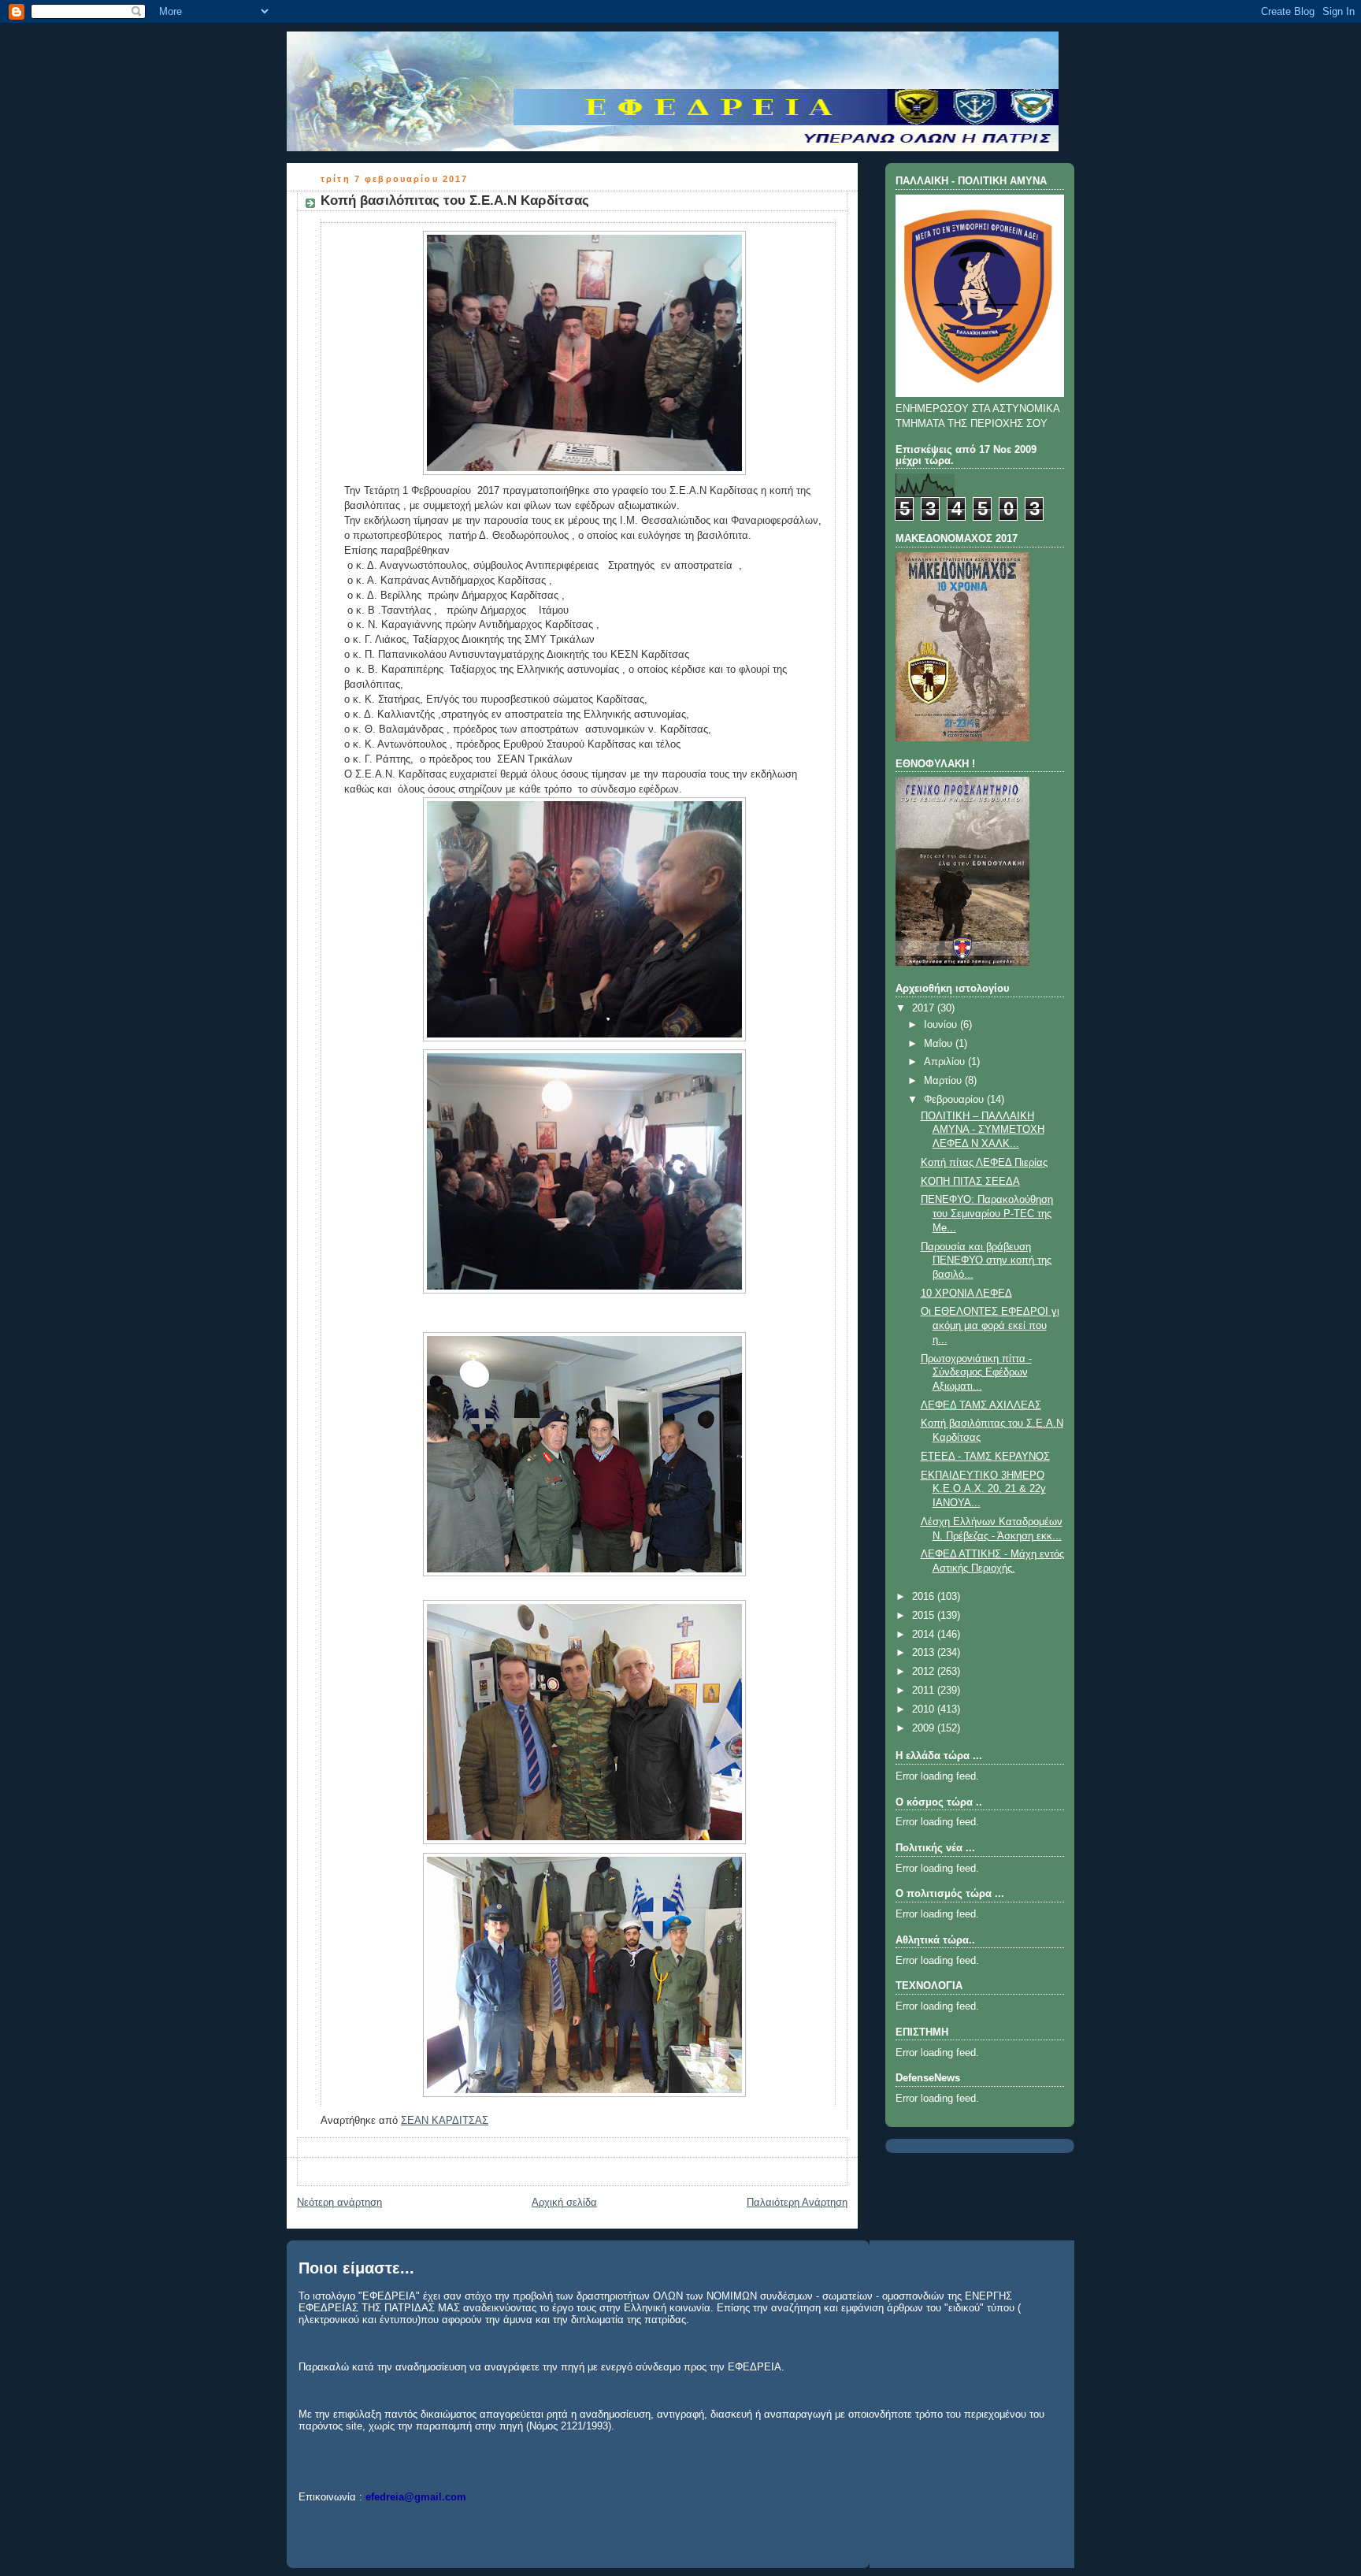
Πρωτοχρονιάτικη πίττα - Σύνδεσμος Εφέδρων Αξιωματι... (976, 1373)
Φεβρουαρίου (955, 1100)
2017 (925, 1008)
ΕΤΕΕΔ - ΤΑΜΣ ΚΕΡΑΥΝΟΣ (985, 1457)
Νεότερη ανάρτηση (339, 2203)
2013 (925, 1653)
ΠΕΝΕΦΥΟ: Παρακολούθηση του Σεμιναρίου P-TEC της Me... (987, 1214)
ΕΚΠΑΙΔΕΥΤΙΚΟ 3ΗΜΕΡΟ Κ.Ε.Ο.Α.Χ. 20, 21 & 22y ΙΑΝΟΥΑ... (983, 1489)
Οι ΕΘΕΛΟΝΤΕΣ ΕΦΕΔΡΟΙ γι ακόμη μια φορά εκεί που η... (990, 1325)
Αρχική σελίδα (564, 2203)
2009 (925, 1728)
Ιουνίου (942, 1025)
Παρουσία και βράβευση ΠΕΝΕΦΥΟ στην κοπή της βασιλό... (986, 1261)
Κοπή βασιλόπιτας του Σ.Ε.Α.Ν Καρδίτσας (455, 200)
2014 (925, 1635)
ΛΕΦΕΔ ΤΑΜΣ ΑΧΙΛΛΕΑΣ (981, 1405)
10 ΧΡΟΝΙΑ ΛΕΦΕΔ (966, 1294)
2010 (925, 1709)
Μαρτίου (944, 1081)
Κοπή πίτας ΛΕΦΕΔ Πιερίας (984, 1163)
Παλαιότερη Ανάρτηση (797, 2203)
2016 (925, 1597)
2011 (925, 1691)
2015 (925, 1616)
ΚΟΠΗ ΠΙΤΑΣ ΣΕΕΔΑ (970, 1182)
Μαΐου (940, 1044)
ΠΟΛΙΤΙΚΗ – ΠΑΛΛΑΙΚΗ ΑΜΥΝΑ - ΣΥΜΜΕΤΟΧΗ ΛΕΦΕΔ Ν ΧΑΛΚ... (983, 1130)
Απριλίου (946, 1062)
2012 (925, 1672)
